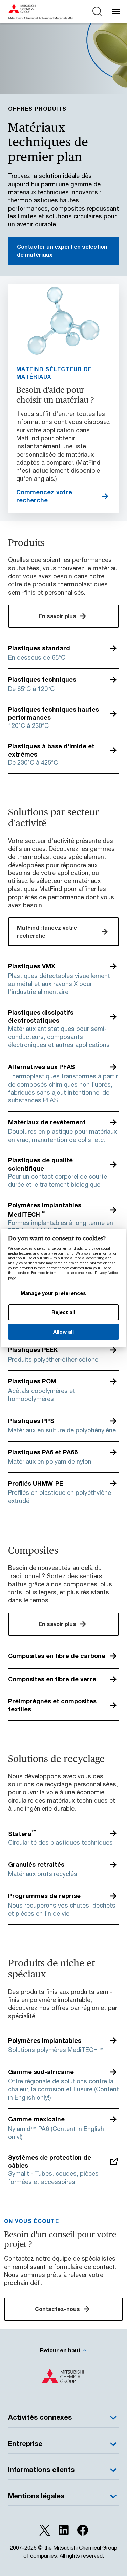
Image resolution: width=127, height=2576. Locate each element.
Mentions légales (36, 2496)
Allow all (63, 1332)
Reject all (64, 1312)
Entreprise (25, 2444)
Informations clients (41, 2470)
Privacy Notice (106, 1273)
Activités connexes (40, 2417)
